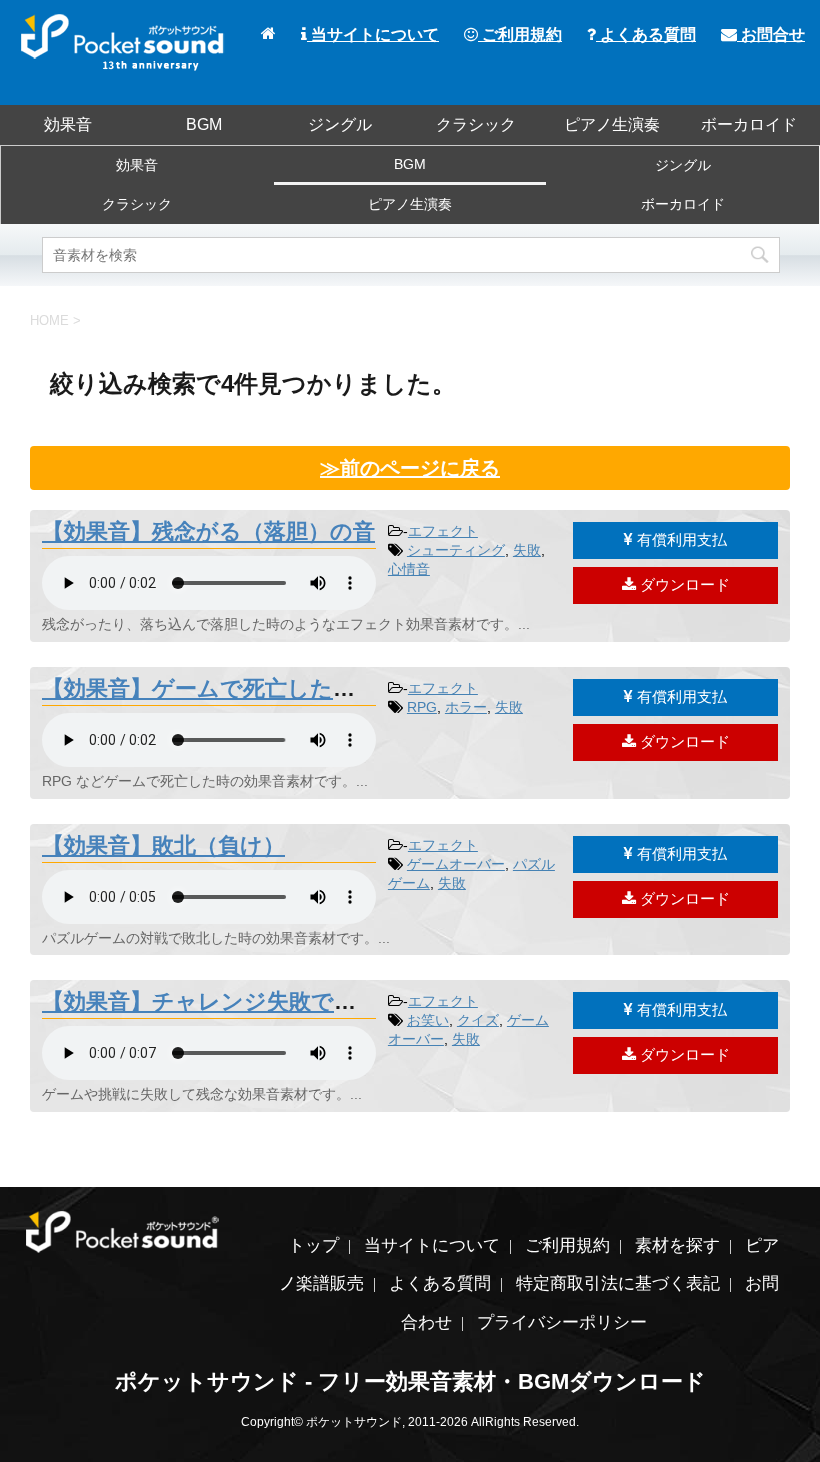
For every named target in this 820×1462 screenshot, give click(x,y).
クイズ (478, 1020)
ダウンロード (683, 584)
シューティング (456, 550)
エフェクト (443, 531)
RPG (422, 707)
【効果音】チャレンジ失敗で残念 (210, 1001)
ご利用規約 (520, 34)
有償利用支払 (680, 539)
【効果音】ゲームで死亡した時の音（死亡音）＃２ (298, 688)
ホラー (466, 707)
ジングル (340, 124)
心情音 (409, 569)
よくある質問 (646, 34)
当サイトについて (373, 34)
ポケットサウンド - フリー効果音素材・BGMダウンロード (410, 1381)
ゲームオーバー (456, 864)
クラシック (476, 124)
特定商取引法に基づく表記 (618, 1283)
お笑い (428, 1020)
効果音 (68, 124)
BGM (204, 124)
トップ (313, 1245)
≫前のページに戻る (410, 468)
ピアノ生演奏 (612, 124)
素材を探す (677, 1245)
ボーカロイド (749, 124)
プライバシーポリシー (562, 1322)
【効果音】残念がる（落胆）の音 (208, 531)
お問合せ (771, 34)
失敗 (527, 550)
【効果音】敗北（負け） (163, 845)
